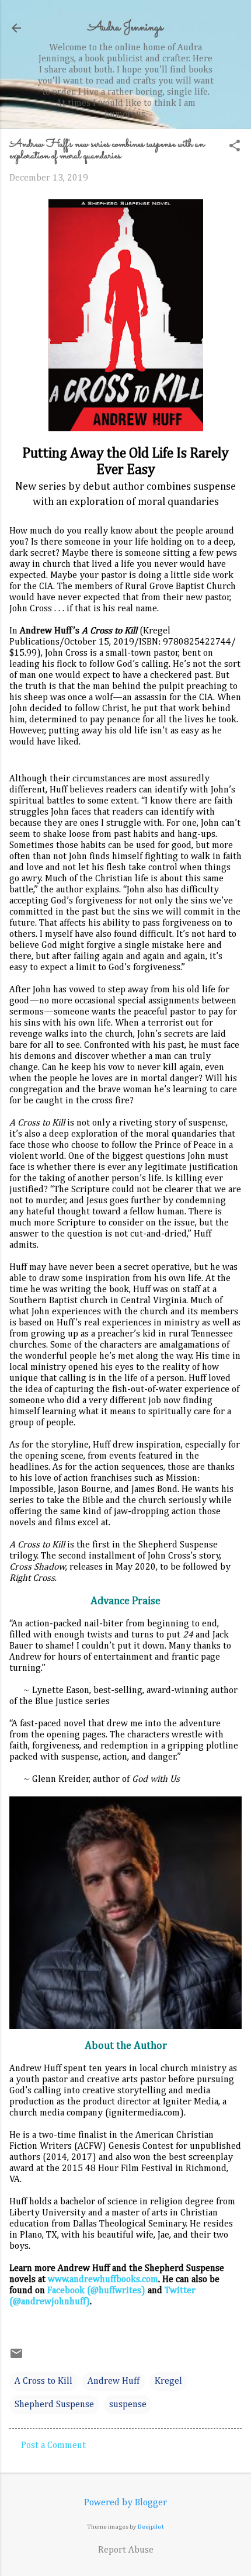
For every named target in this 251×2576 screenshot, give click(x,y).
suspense (128, 2405)
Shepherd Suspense (54, 2405)
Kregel (168, 2381)
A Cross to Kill (43, 2381)
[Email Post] (16, 2358)
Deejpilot (151, 2527)
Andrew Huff (114, 2381)
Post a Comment (53, 2446)
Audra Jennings (125, 28)
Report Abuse (126, 2550)
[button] (235, 147)
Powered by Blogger (125, 2503)
